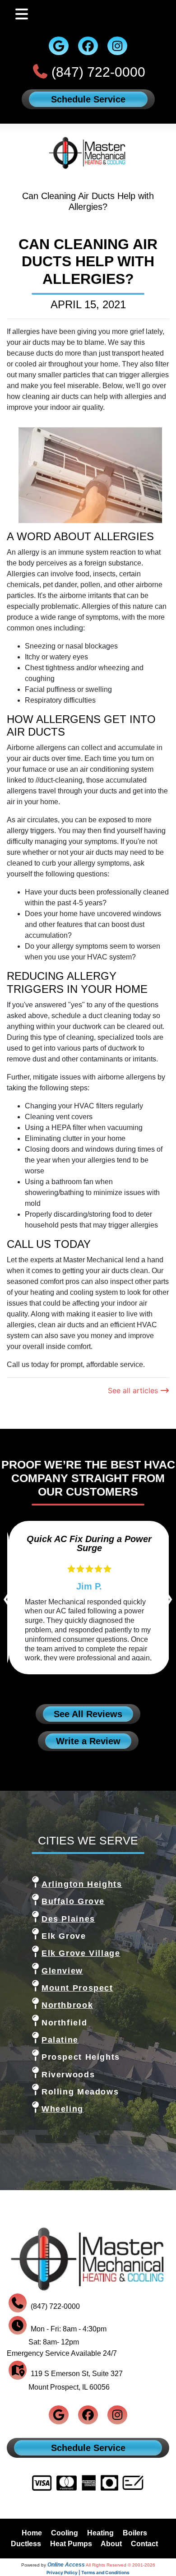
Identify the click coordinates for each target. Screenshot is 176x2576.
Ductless (26, 2544)
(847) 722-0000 (98, 72)
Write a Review (88, 1741)
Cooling (65, 2533)
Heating (100, 2533)
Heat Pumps (71, 2544)
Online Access (66, 2565)
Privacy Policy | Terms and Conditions (88, 2572)
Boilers (135, 2533)
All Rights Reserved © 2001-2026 (120, 2565)
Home (32, 2533)
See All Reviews (88, 1714)
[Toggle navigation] (22, 14)
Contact (144, 2544)
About (111, 2544)
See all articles (134, 1390)
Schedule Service (88, 99)
